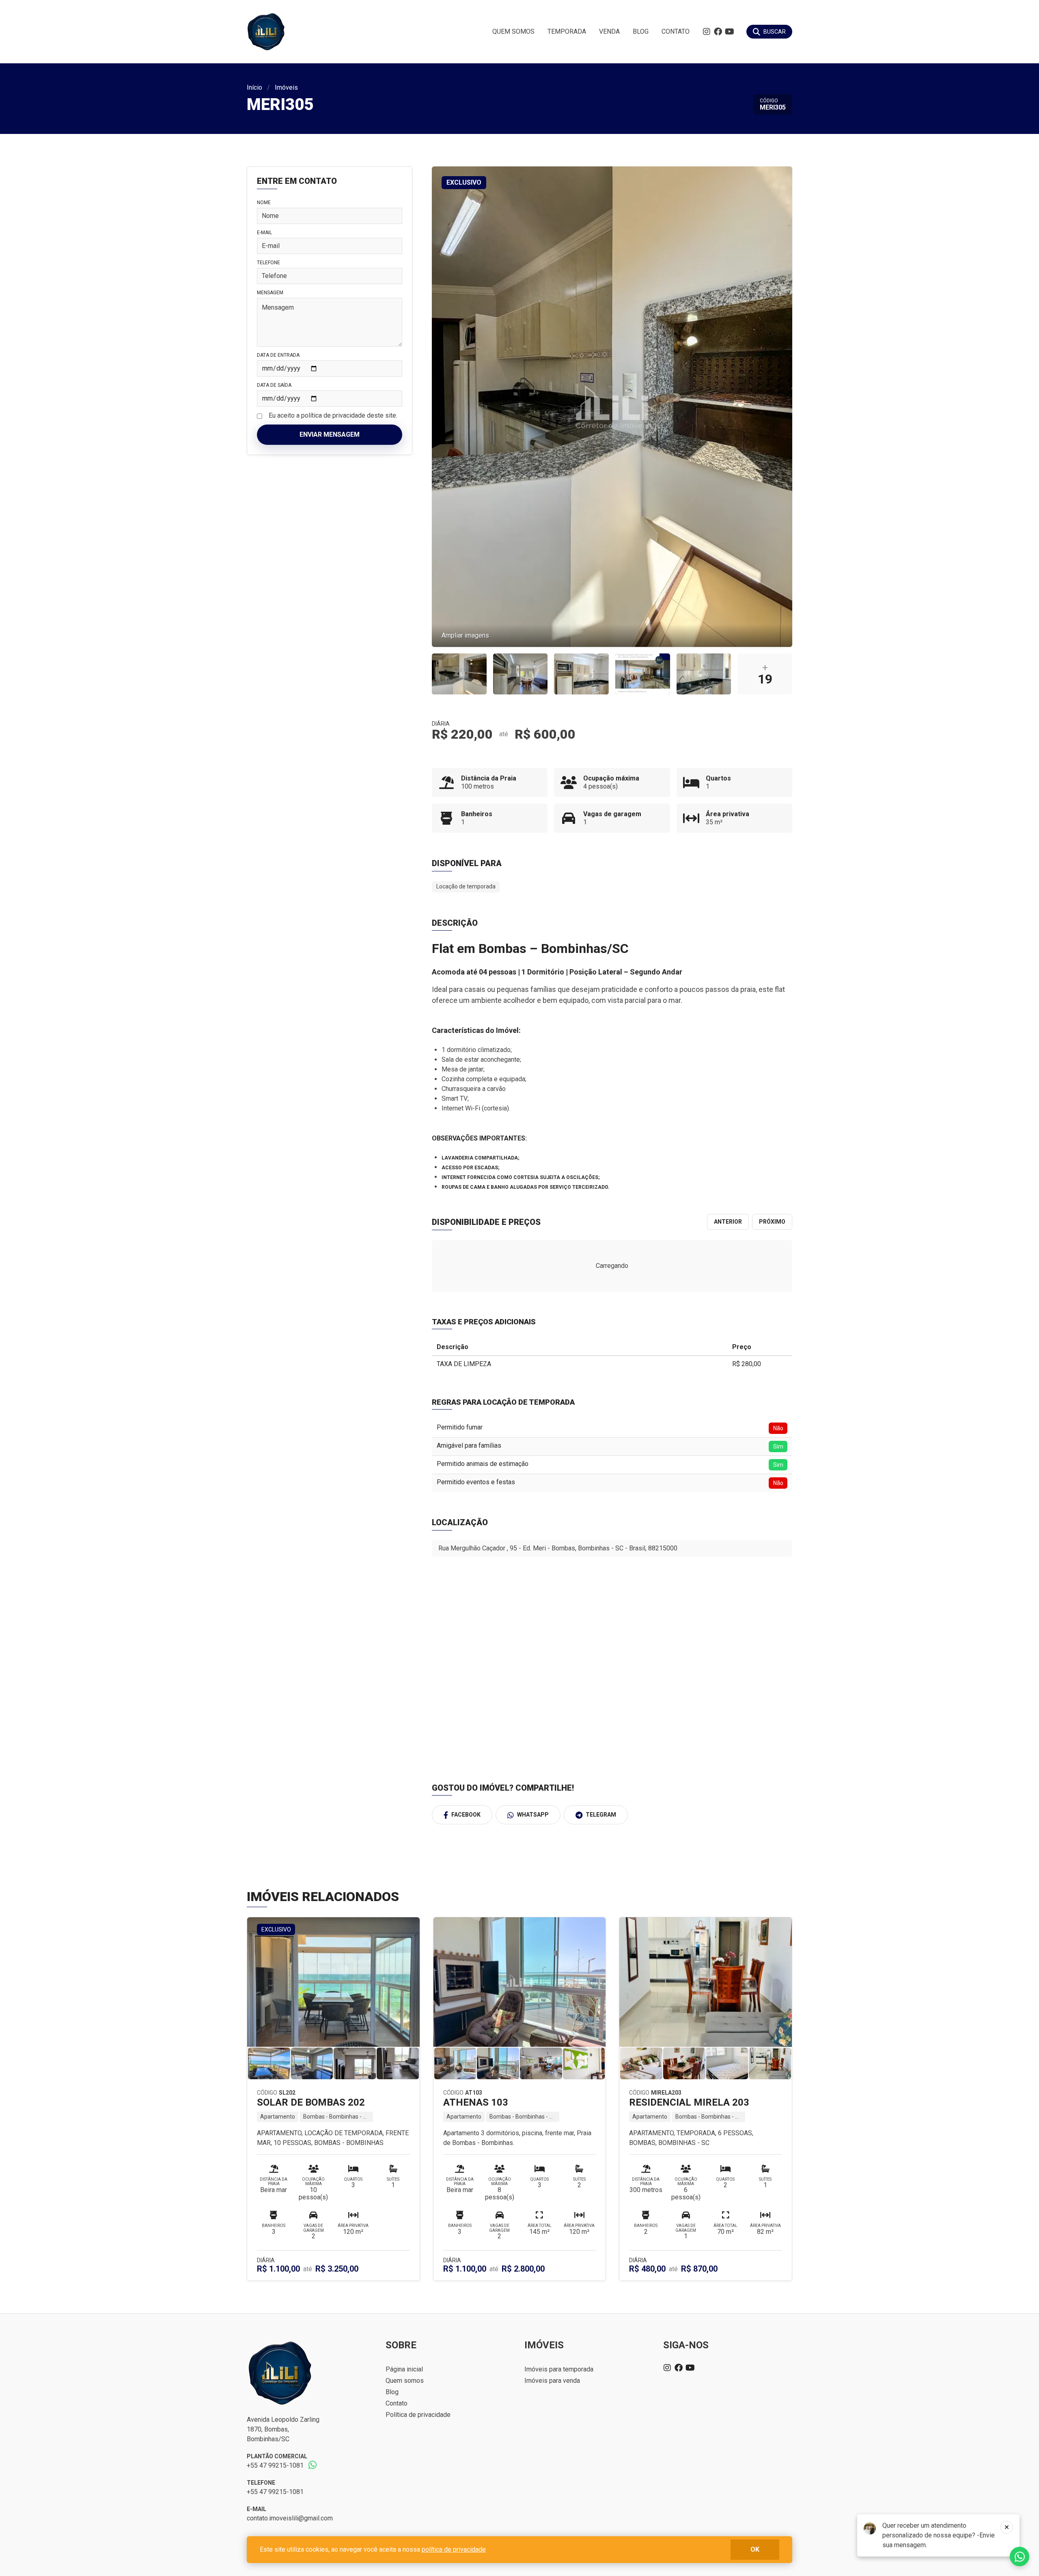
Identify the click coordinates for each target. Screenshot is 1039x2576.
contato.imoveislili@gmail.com (290, 2518)
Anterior (728, 1222)
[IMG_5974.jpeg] (704, 674)
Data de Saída (274, 385)
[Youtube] (729, 32)
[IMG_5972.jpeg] (581, 674)
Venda (609, 31)
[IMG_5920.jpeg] (459, 674)
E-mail (264, 233)
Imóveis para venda (552, 2381)
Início (254, 87)
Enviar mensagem (330, 434)
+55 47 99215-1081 (275, 2465)
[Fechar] (1007, 2527)
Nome (264, 203)
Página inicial (404, 2369)
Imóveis (286, 87)
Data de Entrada (278, 355)
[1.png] (643, 674)
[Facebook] (718, 32)
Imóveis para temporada (559, 2369)
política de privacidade (454, 2549)
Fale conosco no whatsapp (1020, 2557)
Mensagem (270, 293)
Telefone (268, 263)
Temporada (567, 31)
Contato (676, 31)
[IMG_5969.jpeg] (521, 674)
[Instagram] (707, 32)
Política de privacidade (418, 2415)
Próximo (772, 1222)
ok (755, 2549)
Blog (641, 31)
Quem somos (513, 31)
